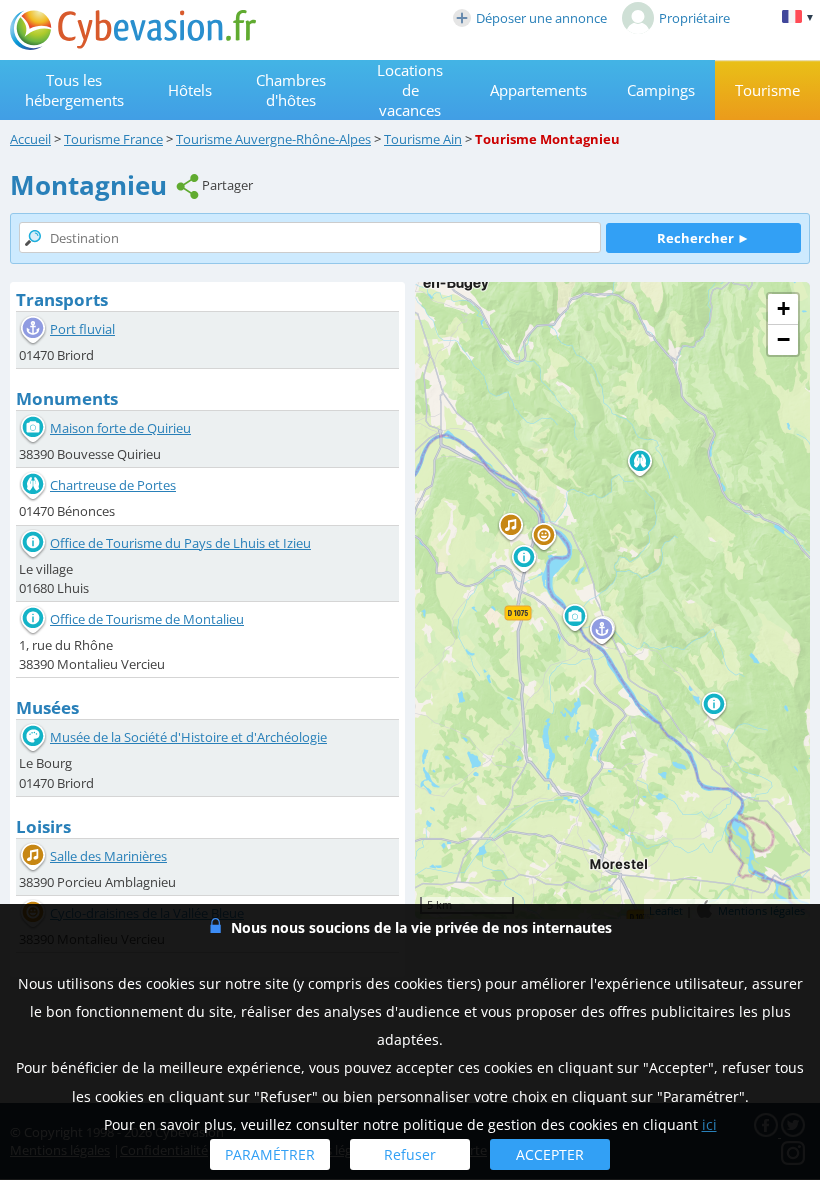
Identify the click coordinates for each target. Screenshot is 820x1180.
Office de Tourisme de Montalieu (147, 619)
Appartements (538, 90)
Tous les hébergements (74, 90)
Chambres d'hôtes (291, 90)
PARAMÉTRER (270, 1154)
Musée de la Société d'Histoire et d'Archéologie (188, 737)
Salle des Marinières (108, 856)
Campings (661, 90)
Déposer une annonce (541, 18)
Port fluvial (82, 329)
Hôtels (190, 90)
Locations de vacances (410, 90)
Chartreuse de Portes (113, 485)
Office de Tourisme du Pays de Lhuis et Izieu (180, 543)
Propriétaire (694, 18)
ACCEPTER (550, 1154)
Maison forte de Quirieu (120, 428)
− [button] (783, 339)
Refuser (410, 1154)
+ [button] (783, 308)
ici (709, 1124)
